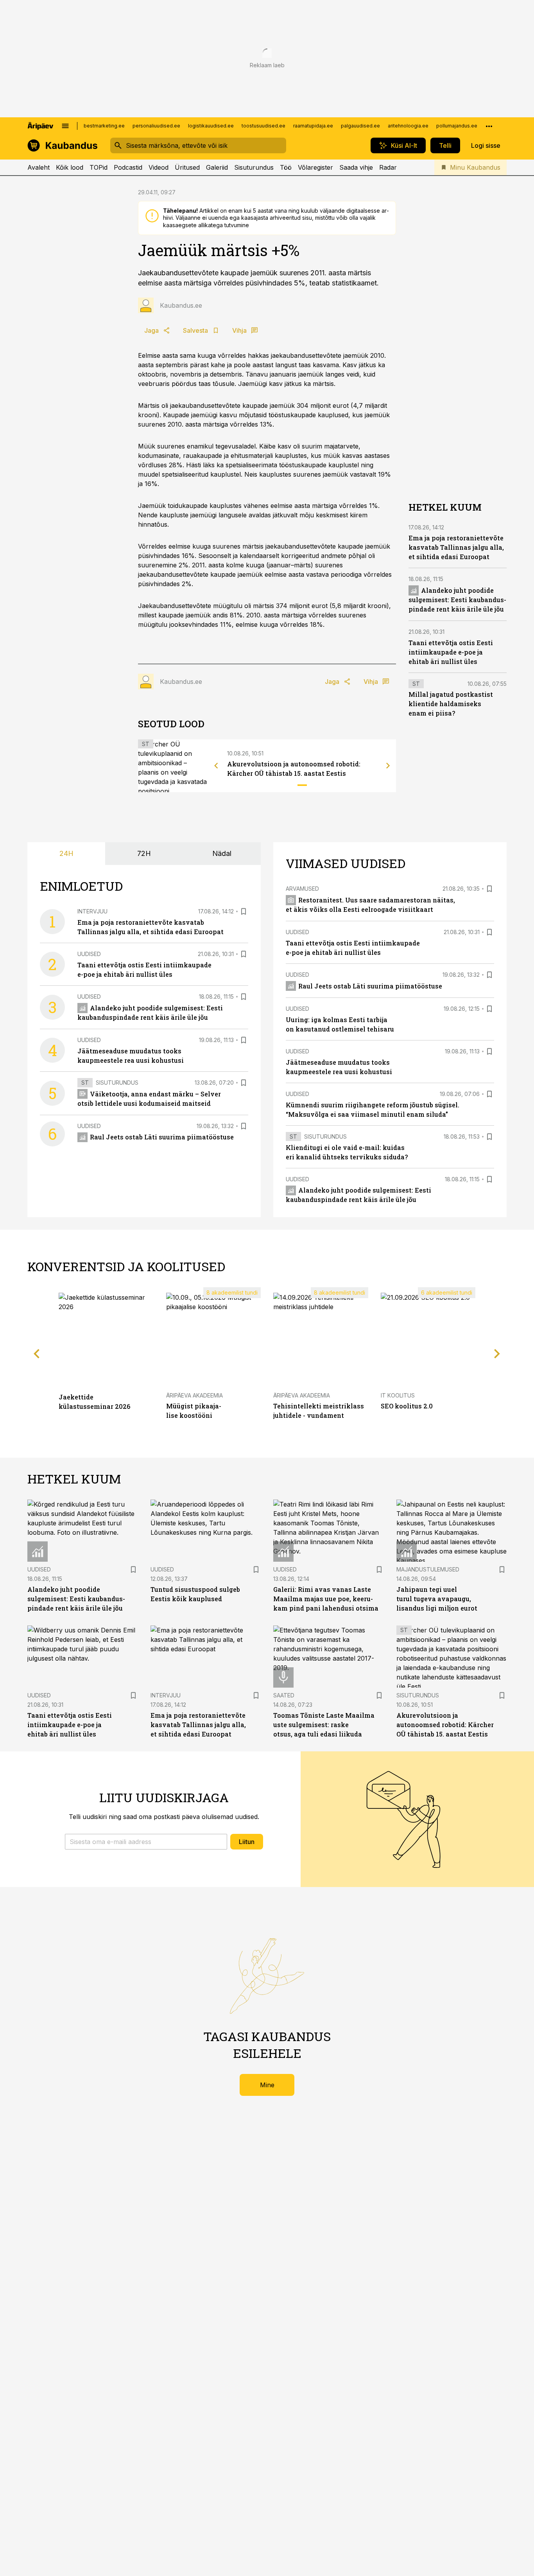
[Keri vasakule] (216, 766)
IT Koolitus (398, 1395)
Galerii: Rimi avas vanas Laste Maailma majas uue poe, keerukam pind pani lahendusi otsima (326, 1599)
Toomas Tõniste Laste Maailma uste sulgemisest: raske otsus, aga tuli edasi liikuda (324, 1725)
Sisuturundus (254, 167)
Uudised (89, 954)
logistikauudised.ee (211, 126)
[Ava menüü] (65, 126)
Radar (388, 167)
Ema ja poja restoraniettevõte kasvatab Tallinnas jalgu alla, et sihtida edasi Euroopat (456, 547)
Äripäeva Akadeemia (194, 1395)
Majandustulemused (428, 1569)
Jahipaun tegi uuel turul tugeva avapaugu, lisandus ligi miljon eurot (437, 1599)
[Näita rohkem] (489, 126)
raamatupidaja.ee (313, 126)
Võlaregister (315, 167)
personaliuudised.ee (156, 126)
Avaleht (39, 167)
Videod (159, 167)
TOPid (99, 167)
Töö (286, 167)
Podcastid (128, 167)
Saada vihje (356, 167)
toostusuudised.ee (263, 126)
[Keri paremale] (388, 766)
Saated (284, 1695)
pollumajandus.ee (457, 126)
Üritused (187, 167)
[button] (146, 1842)
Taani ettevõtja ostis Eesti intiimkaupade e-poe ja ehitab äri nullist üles (451, 652)
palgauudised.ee (360, 126)
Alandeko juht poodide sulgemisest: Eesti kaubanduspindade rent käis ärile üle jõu (457, 600)
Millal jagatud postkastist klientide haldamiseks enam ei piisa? (451, 704)
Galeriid (217, 167)
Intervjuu (92, 911)
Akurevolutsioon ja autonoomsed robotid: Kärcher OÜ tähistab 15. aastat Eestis (445, 1725)
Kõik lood (70, 167)
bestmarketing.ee (104, 126)
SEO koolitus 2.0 (407, 1406)
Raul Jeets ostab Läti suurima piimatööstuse (162, 1137)
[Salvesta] (244, 911)
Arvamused (302, 889)
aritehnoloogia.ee (408, 126)
